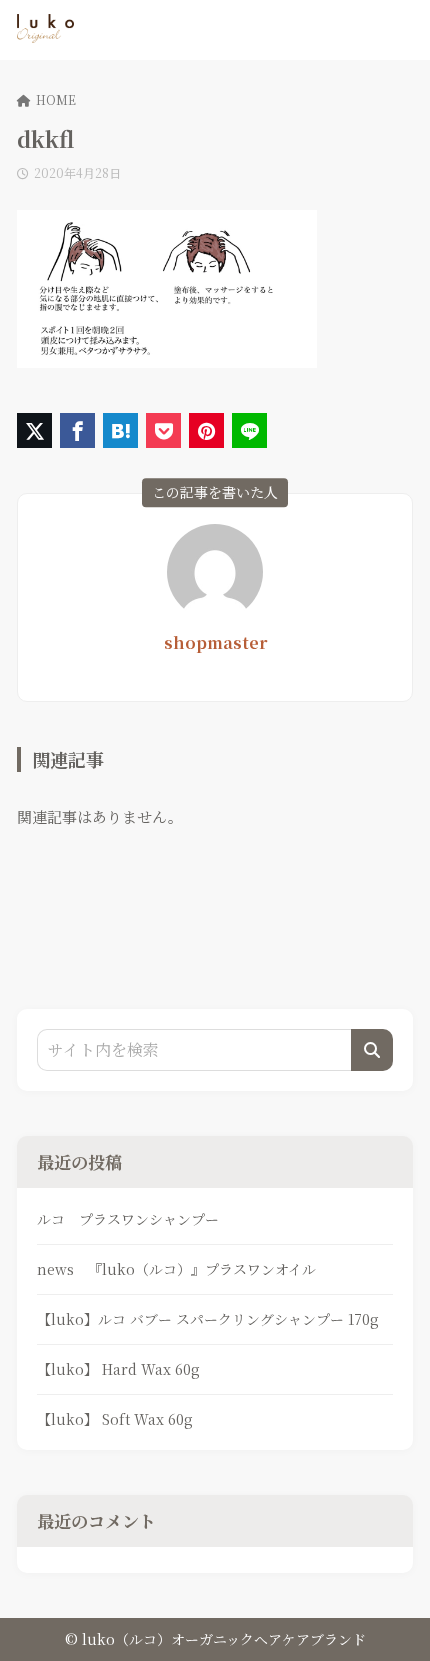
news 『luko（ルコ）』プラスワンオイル (176, 1269)
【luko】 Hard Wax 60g (118, 1369)
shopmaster (215, 642)
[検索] (372, 1050)
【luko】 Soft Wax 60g (115, 1419)
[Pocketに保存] (163, 430)
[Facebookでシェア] (77, 430)
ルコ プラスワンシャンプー (128, 1219)
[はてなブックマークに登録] (120, 430)
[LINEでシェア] (249, 430)
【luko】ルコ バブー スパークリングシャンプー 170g (208, 1319)
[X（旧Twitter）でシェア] (34, 430)
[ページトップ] (390, 1621)
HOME (56, 99)
